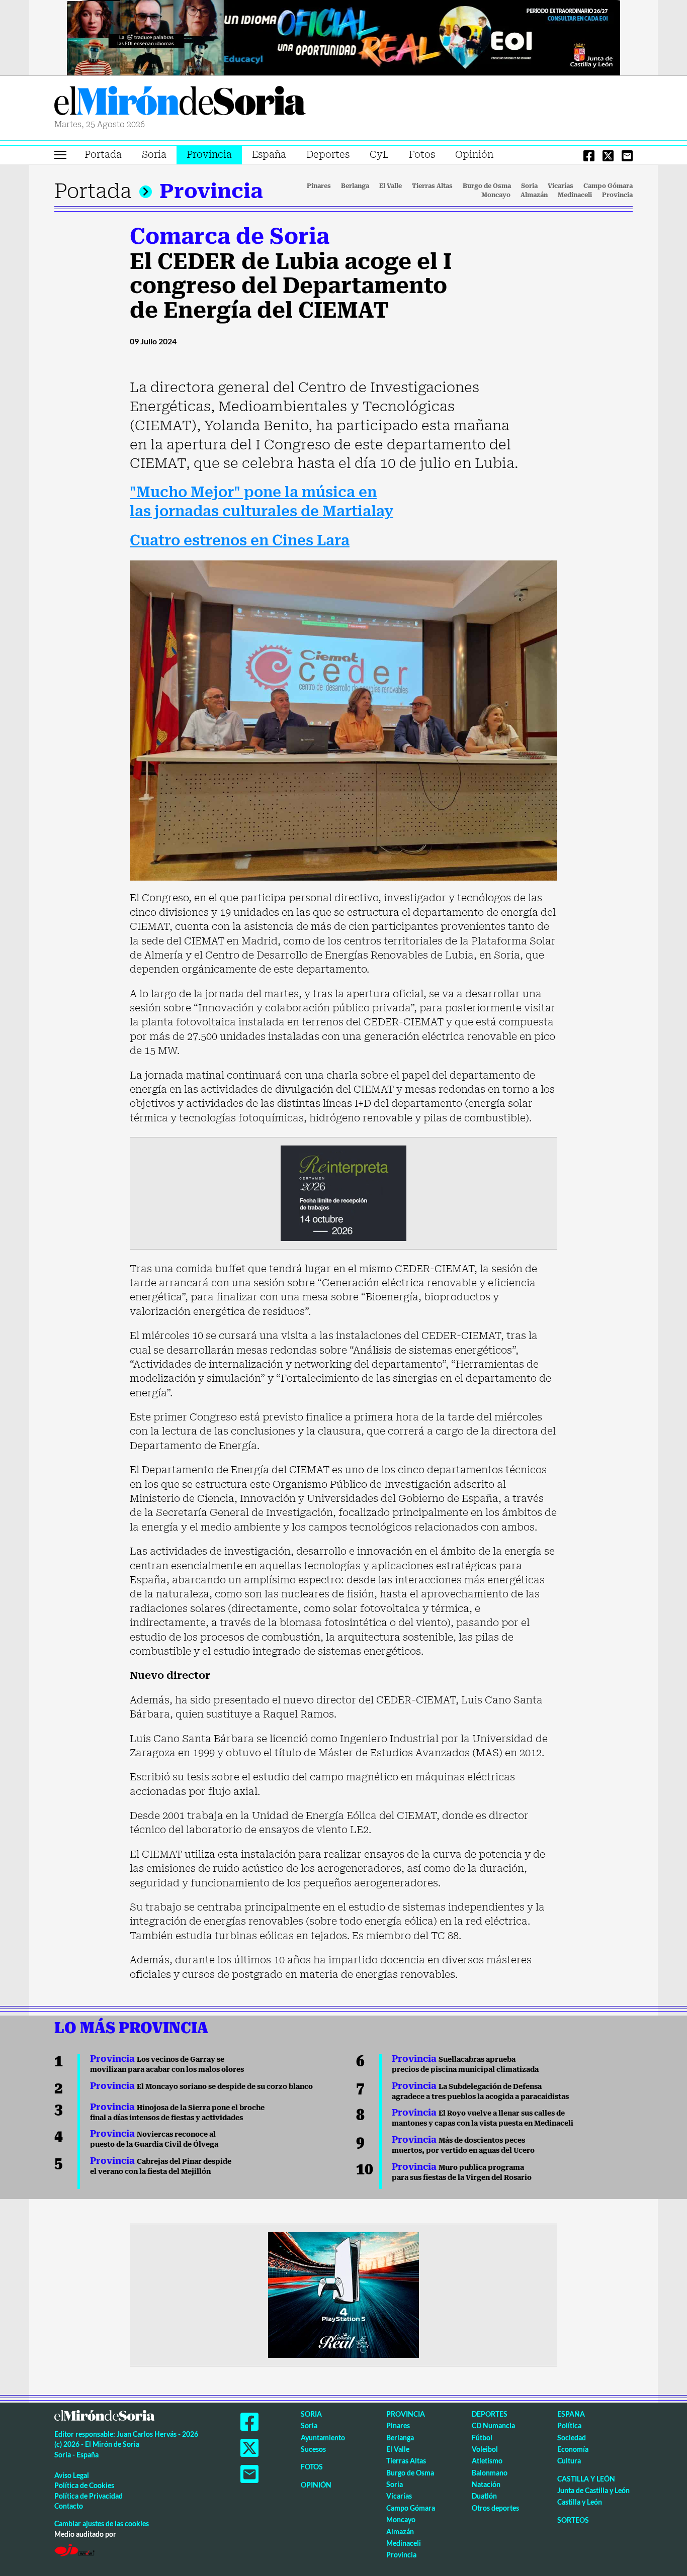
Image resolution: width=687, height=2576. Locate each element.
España (269, 155)
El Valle (391, 186)
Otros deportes (495, 2508)
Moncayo (496, 195)
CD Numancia (493, 2425)
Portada (103, 155)
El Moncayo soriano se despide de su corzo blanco (201, 2086)
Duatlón (484, 2496)
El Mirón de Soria (180, 103)
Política (569, 2425)
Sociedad (572, 2438)
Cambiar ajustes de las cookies (102, 2523)
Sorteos (573, 2520)
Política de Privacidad (89, 2496)
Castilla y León (586, 2479)
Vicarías (561, 186)
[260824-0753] (343, 37)
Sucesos (313, 2449)
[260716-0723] (343, 2294)
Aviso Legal (72, 2475)
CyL (379, 155)
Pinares (319, 186)
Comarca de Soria (230, 236)
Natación (486, 2484)
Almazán (534, 195)
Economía (573, 2449)
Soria (154, 155)
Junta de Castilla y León (593, 2490)
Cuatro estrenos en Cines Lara (240, 541)
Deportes (328, 155)
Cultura (569, 2461)
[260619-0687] (343, 1192)
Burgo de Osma (487, 186)
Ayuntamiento (323, 2438)
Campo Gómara (608, 186)
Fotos (422, 155)
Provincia (209, 155)
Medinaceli (575, 195)
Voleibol (485, 2449)
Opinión (474, 155)
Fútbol (482, 2438)
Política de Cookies (84, 2485)
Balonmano (490, 2473)
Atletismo (487, 2461)
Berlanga (355, 186)
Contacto (69, 2506)
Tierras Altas (432, 186)
